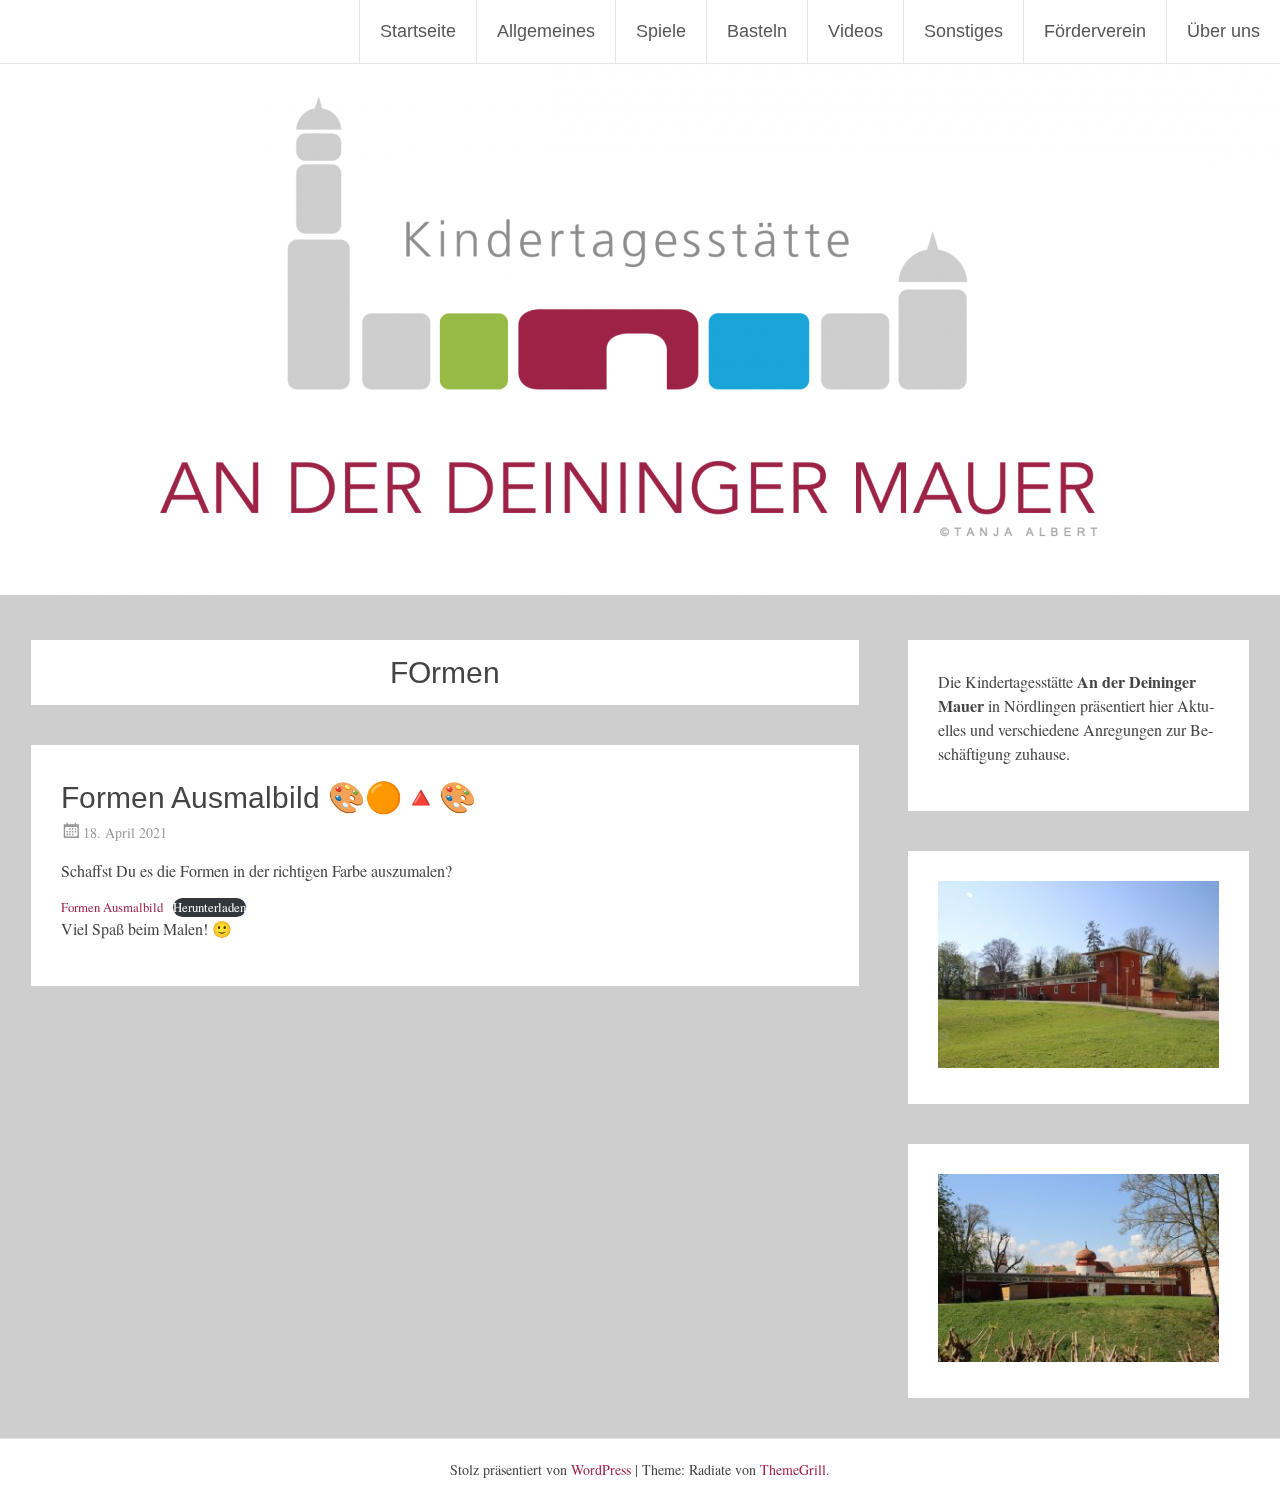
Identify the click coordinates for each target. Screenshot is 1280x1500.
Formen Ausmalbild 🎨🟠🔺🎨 (268, 797)
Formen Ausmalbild (112, 907)
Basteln (757, 31)
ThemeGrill (793, 1469)
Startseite (418, 31)
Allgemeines (546, 31)
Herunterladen (209, 907)
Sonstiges (963, 31)
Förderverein (1095, 31)
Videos (855, 31)
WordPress (601, 1469)
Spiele (661, 31)
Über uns (1223, 31)
